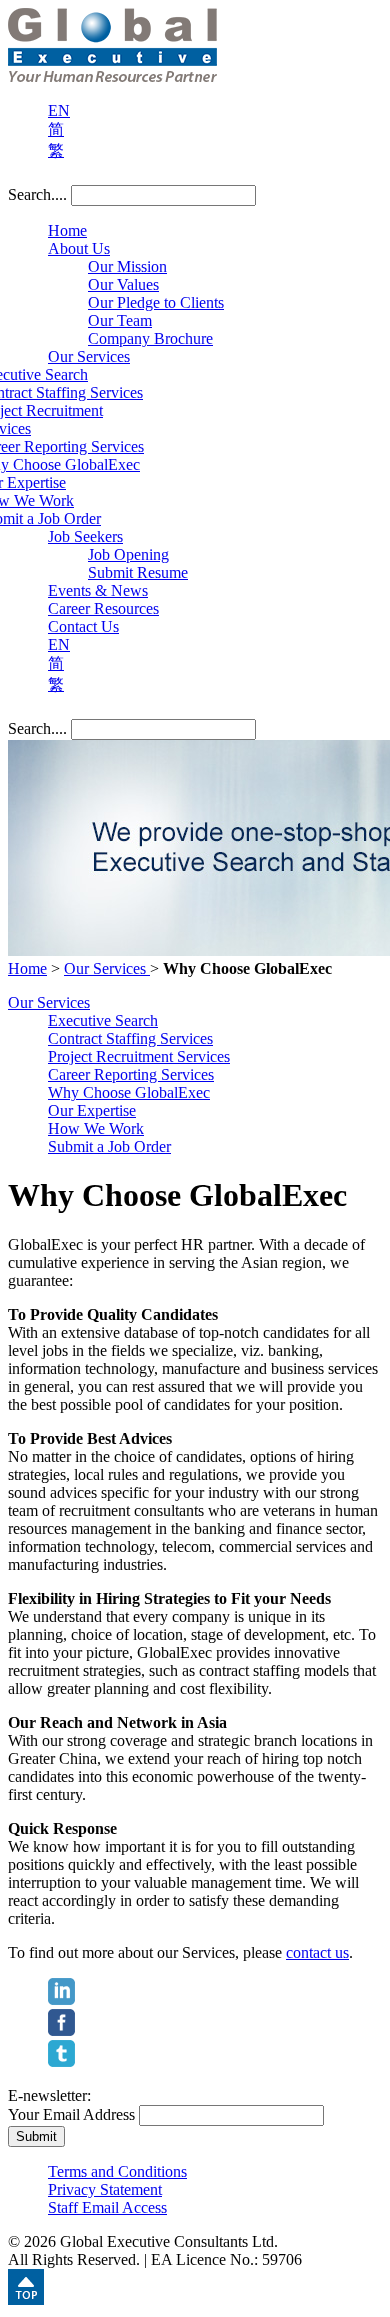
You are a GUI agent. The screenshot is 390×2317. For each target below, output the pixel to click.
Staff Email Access (107, 2207)
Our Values (123, 284)
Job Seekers (85, 536)
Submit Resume (138, 572)
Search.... (37, 194)
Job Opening (128, 554)
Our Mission (127, 266)
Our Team (120, 320)
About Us (79, 248)
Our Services (89, 356)
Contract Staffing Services (130, 1038)
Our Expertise (92, 1110)
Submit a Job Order (109, 1146)
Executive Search (103, 1020)
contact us (317, 1952)
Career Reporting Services (131, 1074)
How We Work (96, 1128)
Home (67, 230)
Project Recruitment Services (139, 1056)
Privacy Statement (105, 2189)
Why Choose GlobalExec (129, 1092)
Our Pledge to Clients (156, 302)
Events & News (98, 590)
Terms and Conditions (117, 2171)
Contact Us (83, 626)
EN (59, 110)
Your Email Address (71, 2114)
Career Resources (103, 608)
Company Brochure (150, 338)
